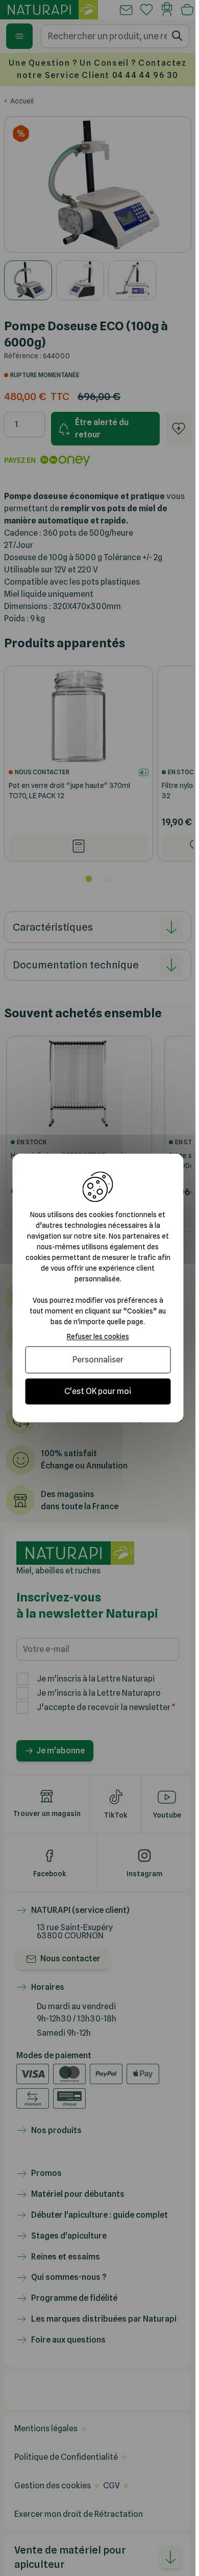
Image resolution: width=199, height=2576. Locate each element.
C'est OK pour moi (98, 1391)
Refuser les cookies (98, 1336)
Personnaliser (98, 1360)
